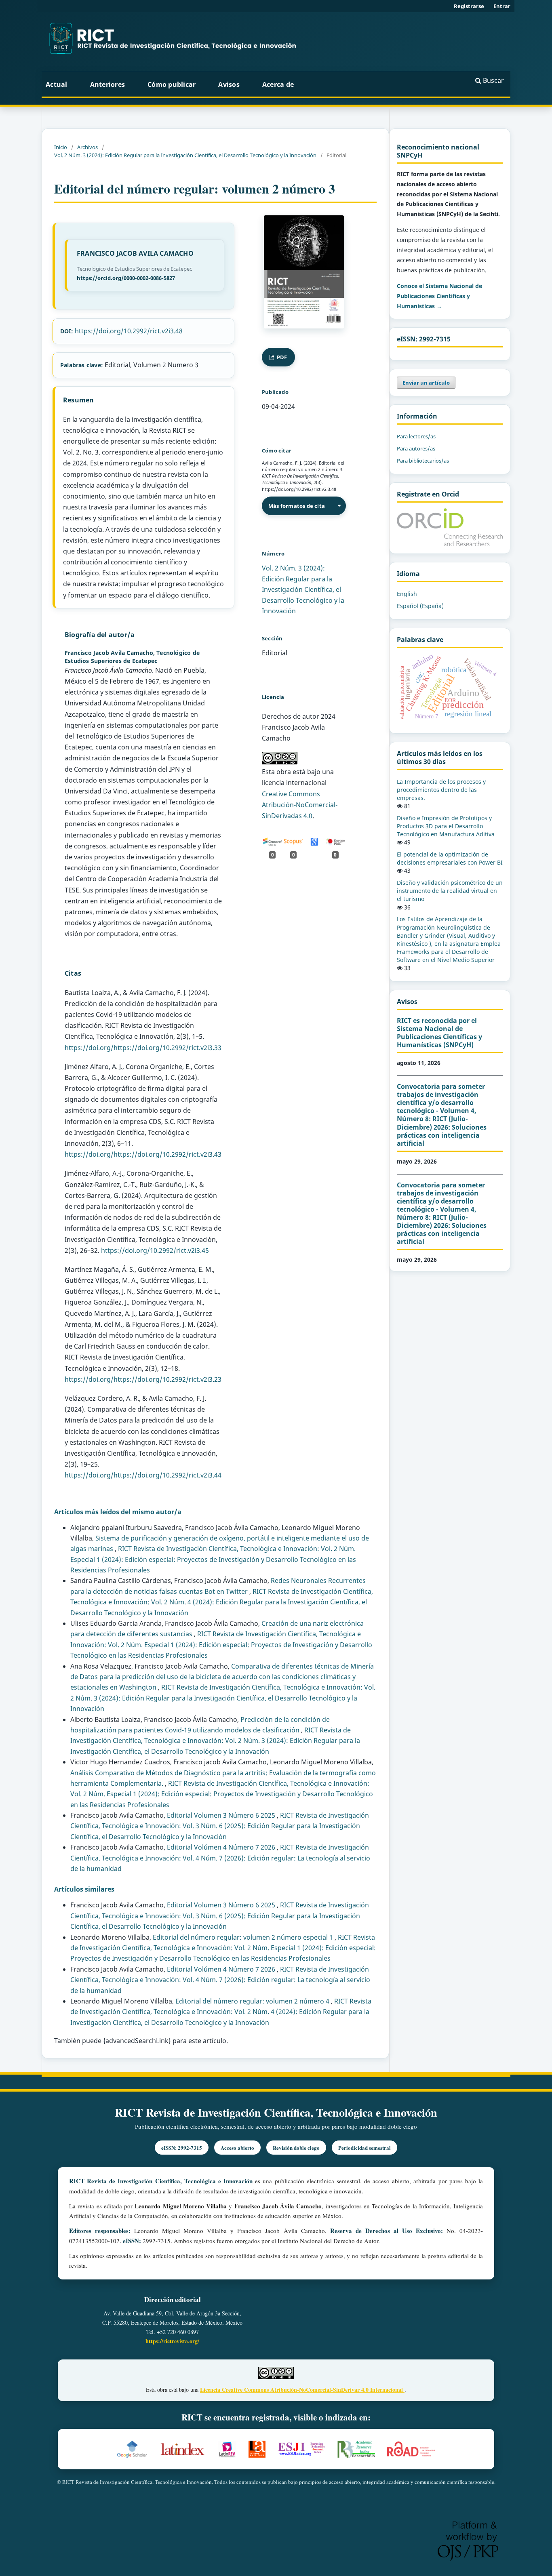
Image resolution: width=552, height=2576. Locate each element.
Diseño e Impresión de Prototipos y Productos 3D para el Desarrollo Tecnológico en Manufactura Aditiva (446, 826)
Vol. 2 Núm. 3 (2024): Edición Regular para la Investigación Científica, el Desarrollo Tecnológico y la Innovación (185, 155)
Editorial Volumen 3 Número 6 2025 (222, 1815)
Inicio (61, 147)
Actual (57, 84)
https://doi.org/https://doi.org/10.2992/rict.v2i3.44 (143, 1475)
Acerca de (279, 84)
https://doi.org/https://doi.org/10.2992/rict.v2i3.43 (143, 1154)
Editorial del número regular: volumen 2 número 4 (253, 2001)
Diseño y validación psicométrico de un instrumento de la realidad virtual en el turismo (450, 891)
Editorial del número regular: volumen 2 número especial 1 (244, 1937)
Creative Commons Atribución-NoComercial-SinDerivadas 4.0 (300, 805)
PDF (281, 357)
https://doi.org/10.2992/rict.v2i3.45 (155, 1250)
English (407, 594)
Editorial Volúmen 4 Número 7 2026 (222, 1847)
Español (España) (420, 606)
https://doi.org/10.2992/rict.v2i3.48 (129, 331)
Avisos (229, 84)
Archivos (87, 147)
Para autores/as (416, 448)
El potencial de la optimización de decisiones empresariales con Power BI (450, 858)
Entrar (502, 6)
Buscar (493, 80)
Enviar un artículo (426, 383)
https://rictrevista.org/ (172, 2341)
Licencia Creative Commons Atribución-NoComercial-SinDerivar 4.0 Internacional (302, 2390)
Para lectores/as (416, 436)
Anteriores (108, 84)
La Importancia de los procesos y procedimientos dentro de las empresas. (441, 790)
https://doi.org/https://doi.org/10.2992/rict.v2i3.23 (143, 1379)
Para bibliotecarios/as (423, 461)
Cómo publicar (172, 84)
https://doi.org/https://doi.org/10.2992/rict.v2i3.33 (143, 1048)
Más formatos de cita (297, 506)
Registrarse (469, 6)
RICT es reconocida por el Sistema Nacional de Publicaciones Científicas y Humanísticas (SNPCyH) (439, 1033)
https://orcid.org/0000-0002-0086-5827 (126, 278)
